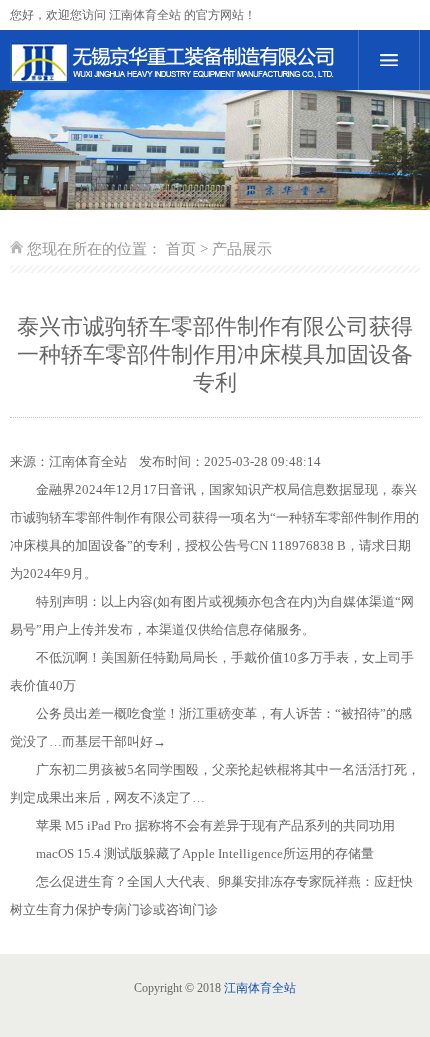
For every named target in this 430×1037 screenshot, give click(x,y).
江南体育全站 (88, 461)
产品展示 (242, 249)
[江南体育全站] (174, 63)
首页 (181, 249)
